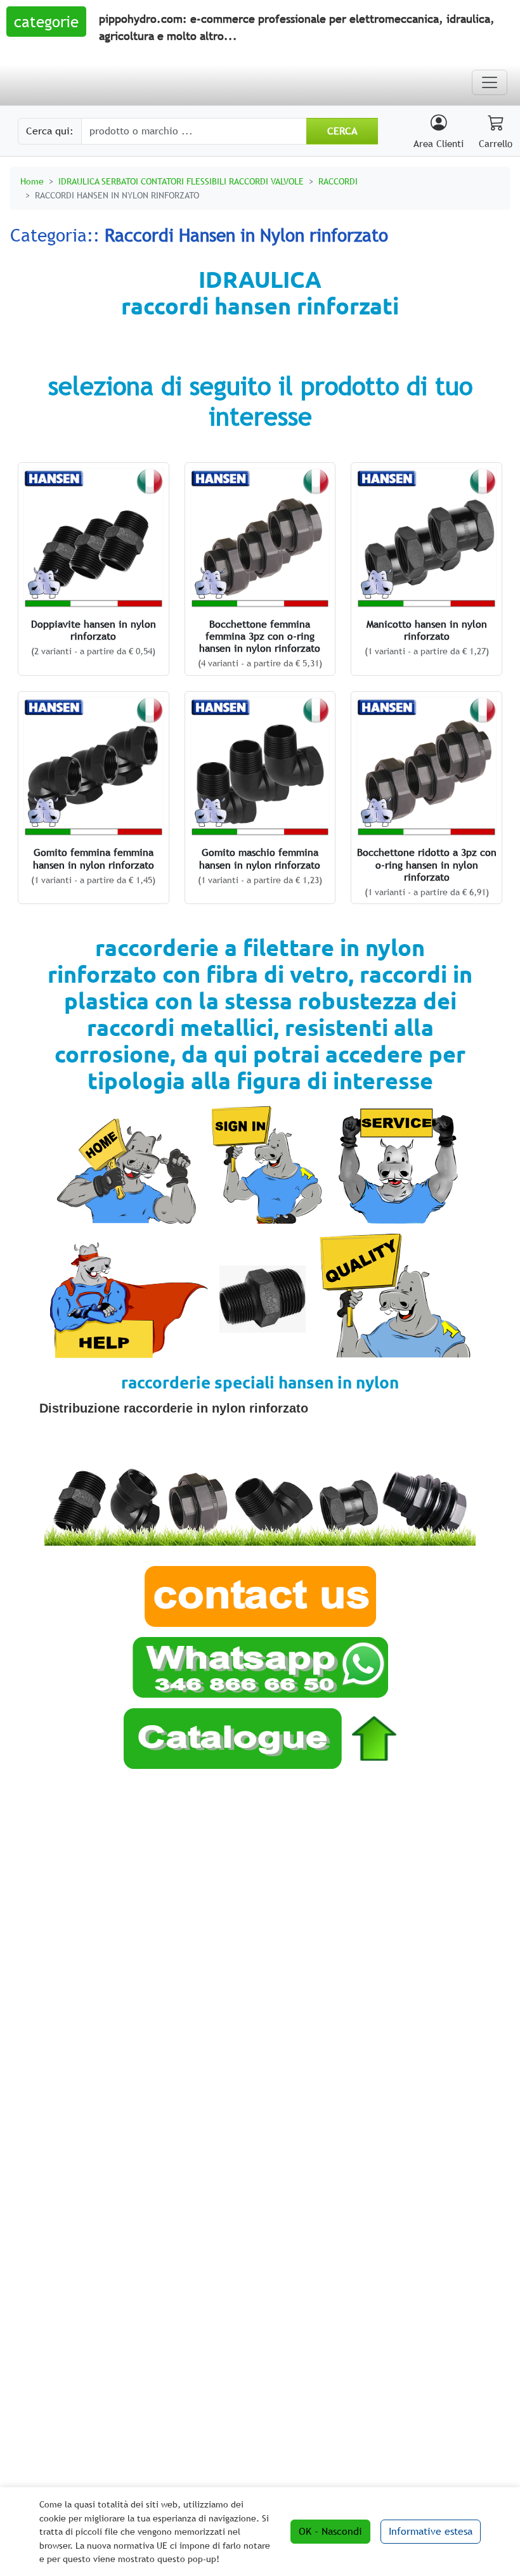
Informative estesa (431, 2531)
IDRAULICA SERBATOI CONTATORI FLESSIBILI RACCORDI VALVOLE (181, 181)
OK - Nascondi (330, 2531)
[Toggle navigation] (490, 82)
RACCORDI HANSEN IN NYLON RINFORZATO (117, 195)
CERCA (342, 131)
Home (32, 181)
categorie (46, 22)
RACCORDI (338, 181)
